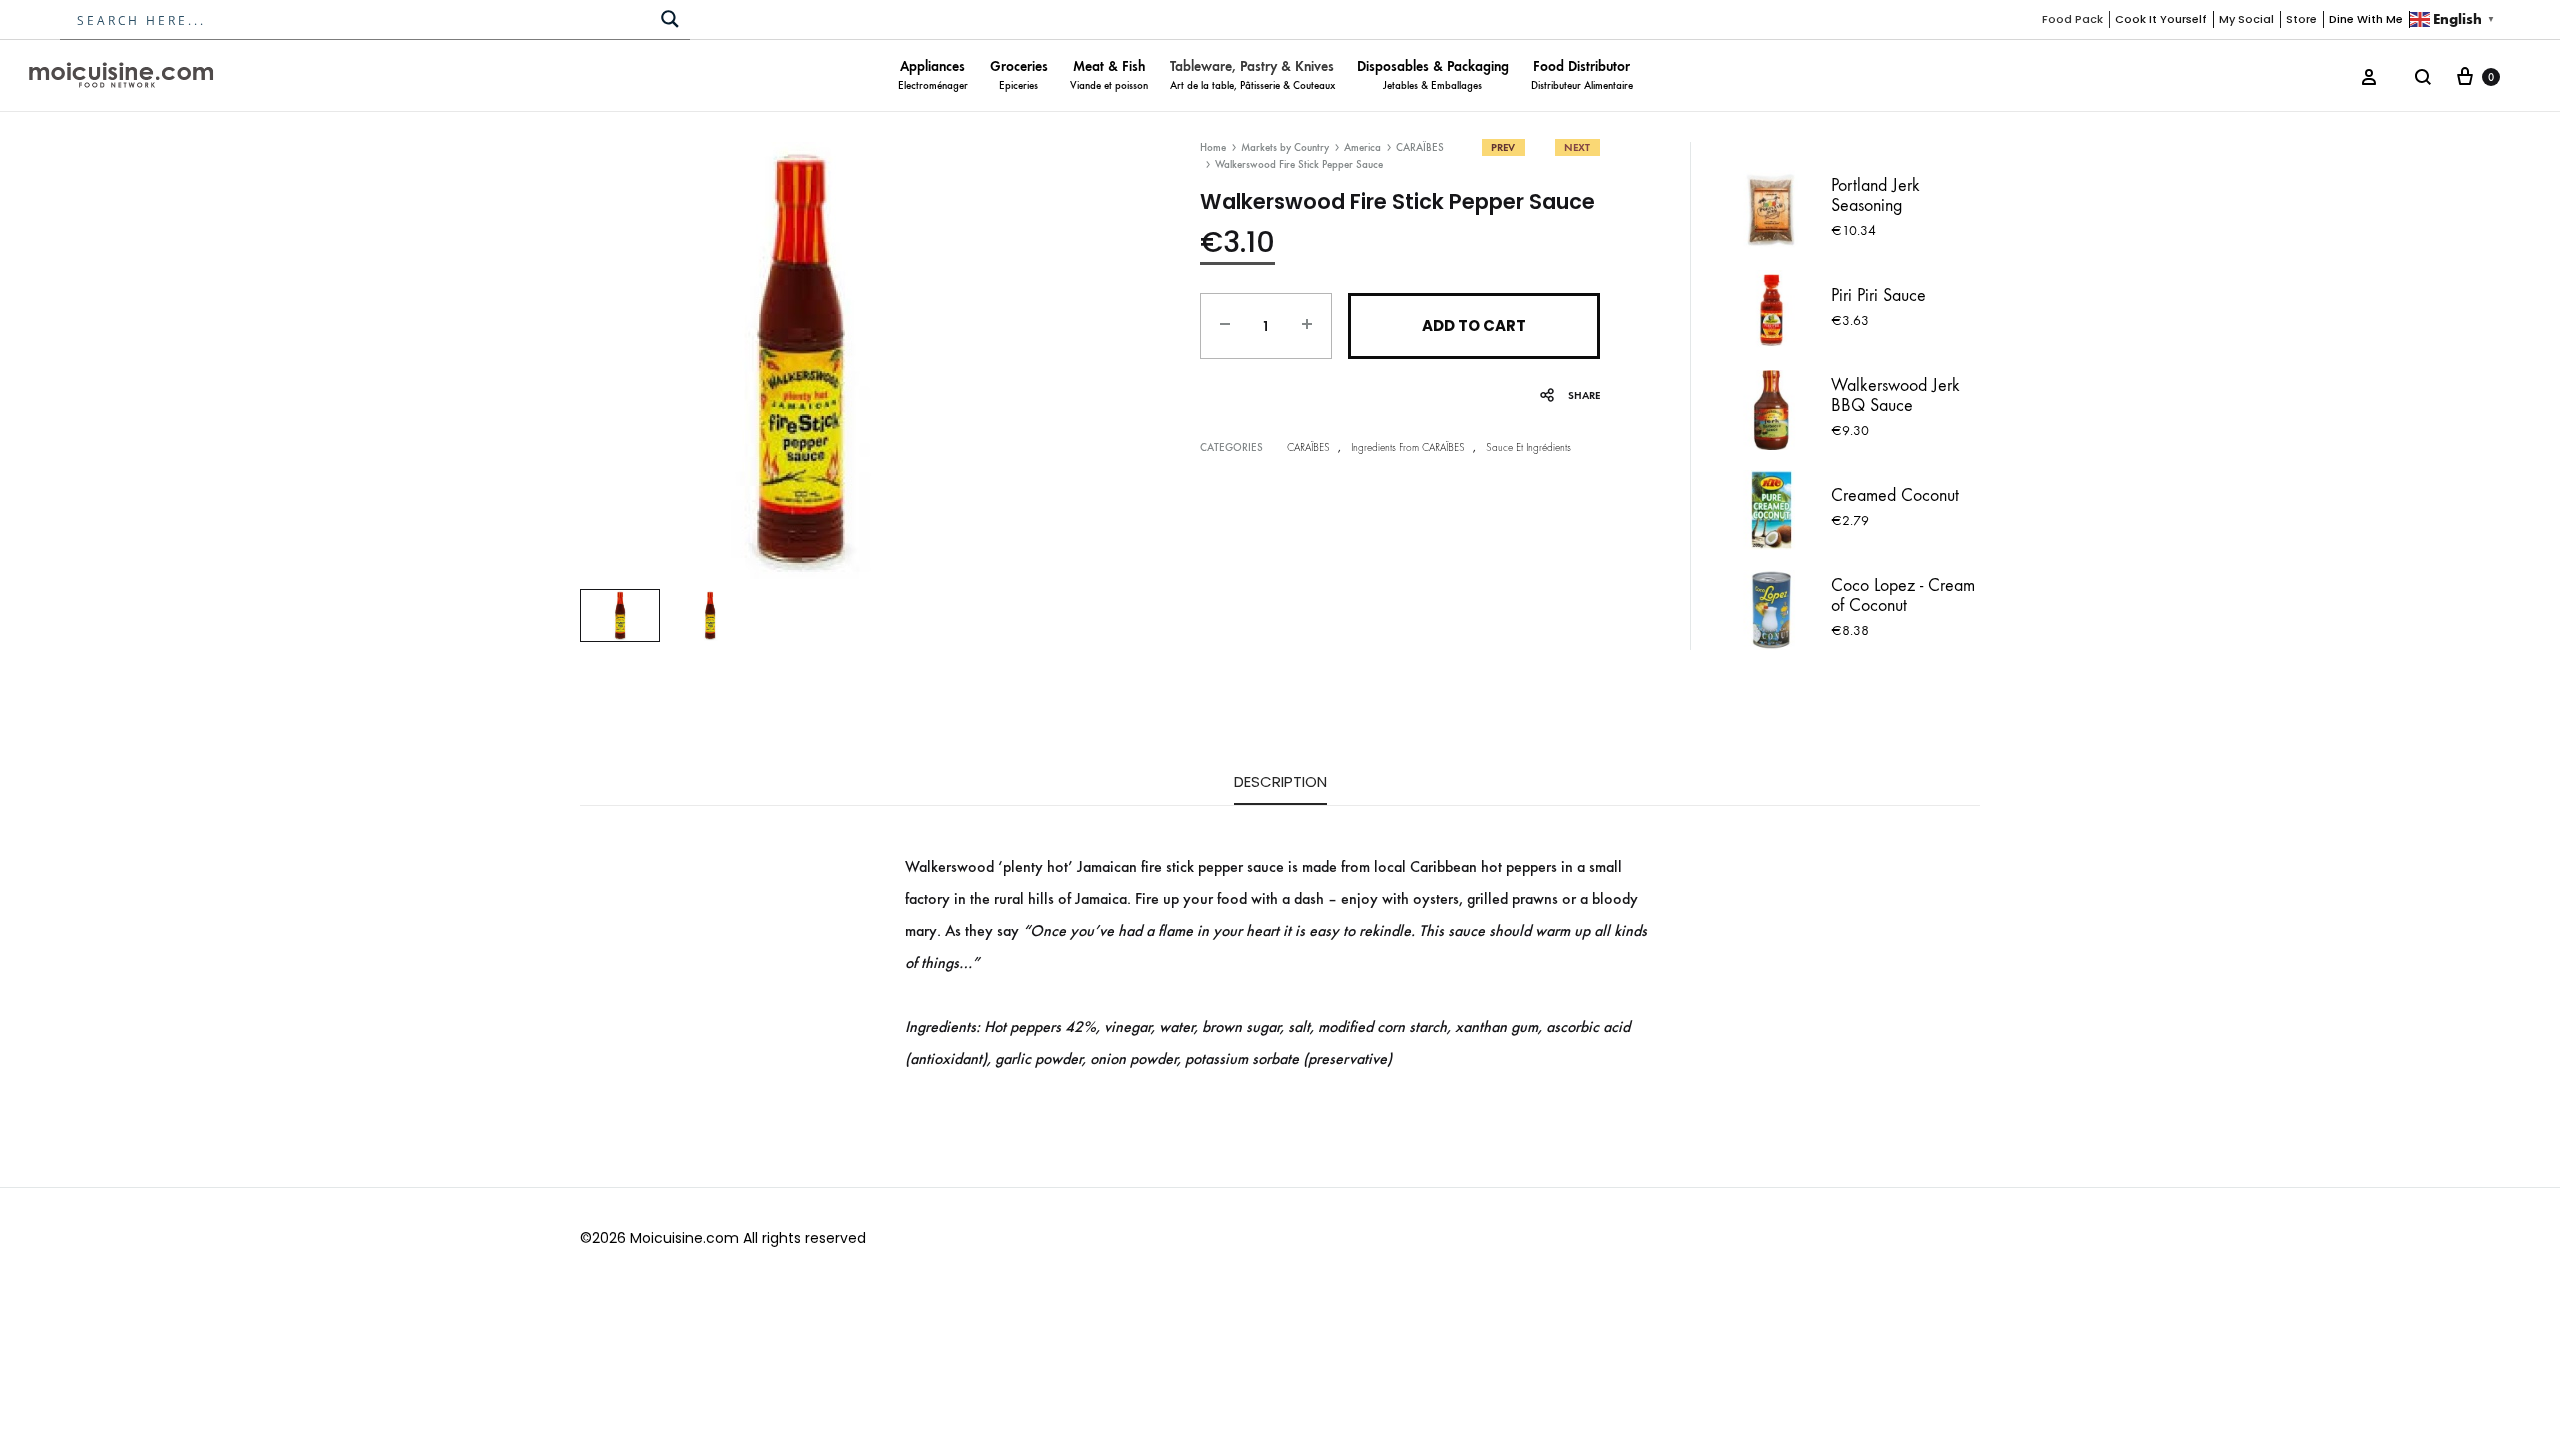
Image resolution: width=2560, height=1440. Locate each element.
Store (2301, 19)
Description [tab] (1280, 781)
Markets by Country (1285, 147)
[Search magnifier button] (670, 19)
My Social (2246, 19)
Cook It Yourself (2161, 19)
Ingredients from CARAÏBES (1408, 447)
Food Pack (2072, 19)
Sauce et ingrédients (1528, 447)
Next (1577, 147)
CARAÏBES (1420, 147)
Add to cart (1474, 325)
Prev (1503, 147)
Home (1213, 147)
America (1362, 147)
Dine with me (2366, 19)
